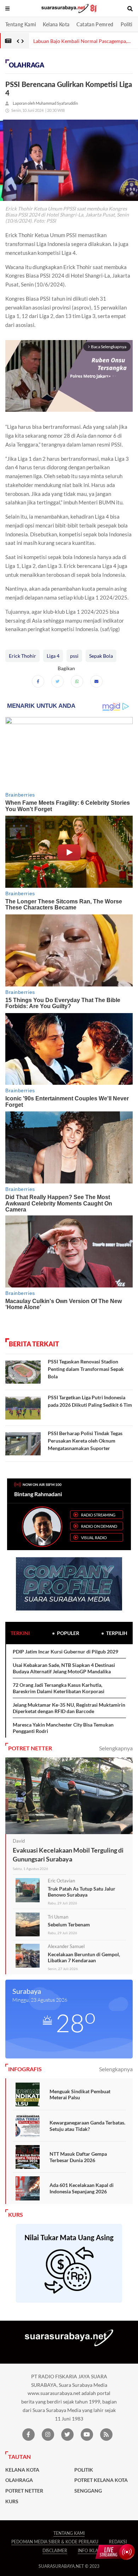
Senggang (88, 2491)
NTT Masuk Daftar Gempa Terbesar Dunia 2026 (78, 2157)
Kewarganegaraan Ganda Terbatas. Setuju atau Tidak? (87, 2126)
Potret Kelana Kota (101, 2480)
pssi (74, 656)
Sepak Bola (101, 656)
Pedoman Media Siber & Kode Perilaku (55, 2542)
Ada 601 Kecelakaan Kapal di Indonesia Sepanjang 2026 (82, 2188)
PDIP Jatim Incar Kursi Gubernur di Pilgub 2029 (65, 1651)
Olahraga (27, 65)
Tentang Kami (21, 24)
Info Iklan (90, 2551)
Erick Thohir (22, 656)
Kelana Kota (56, 24)
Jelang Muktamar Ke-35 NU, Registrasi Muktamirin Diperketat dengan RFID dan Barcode (69, 1708)
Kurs (12, 2501)
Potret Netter (24, 2491)
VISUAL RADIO (94, 1538)
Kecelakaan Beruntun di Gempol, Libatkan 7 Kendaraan (84, 1957)
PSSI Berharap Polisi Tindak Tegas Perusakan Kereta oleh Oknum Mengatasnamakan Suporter (85, 1441)
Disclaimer (55, 2551)
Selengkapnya (116, 1748)
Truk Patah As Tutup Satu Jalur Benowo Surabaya (82, 1892)
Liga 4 (53, 656)
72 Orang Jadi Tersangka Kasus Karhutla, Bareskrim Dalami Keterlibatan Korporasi (59, 1688)
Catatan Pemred (95, 24)
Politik (128, 24)
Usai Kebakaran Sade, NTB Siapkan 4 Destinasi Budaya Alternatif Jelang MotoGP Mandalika (64, 1668)
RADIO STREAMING (98, 1515)
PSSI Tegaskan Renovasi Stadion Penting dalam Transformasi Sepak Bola (86, 1369)
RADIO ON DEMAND (99, 1526)
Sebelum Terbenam (69, 1924)
